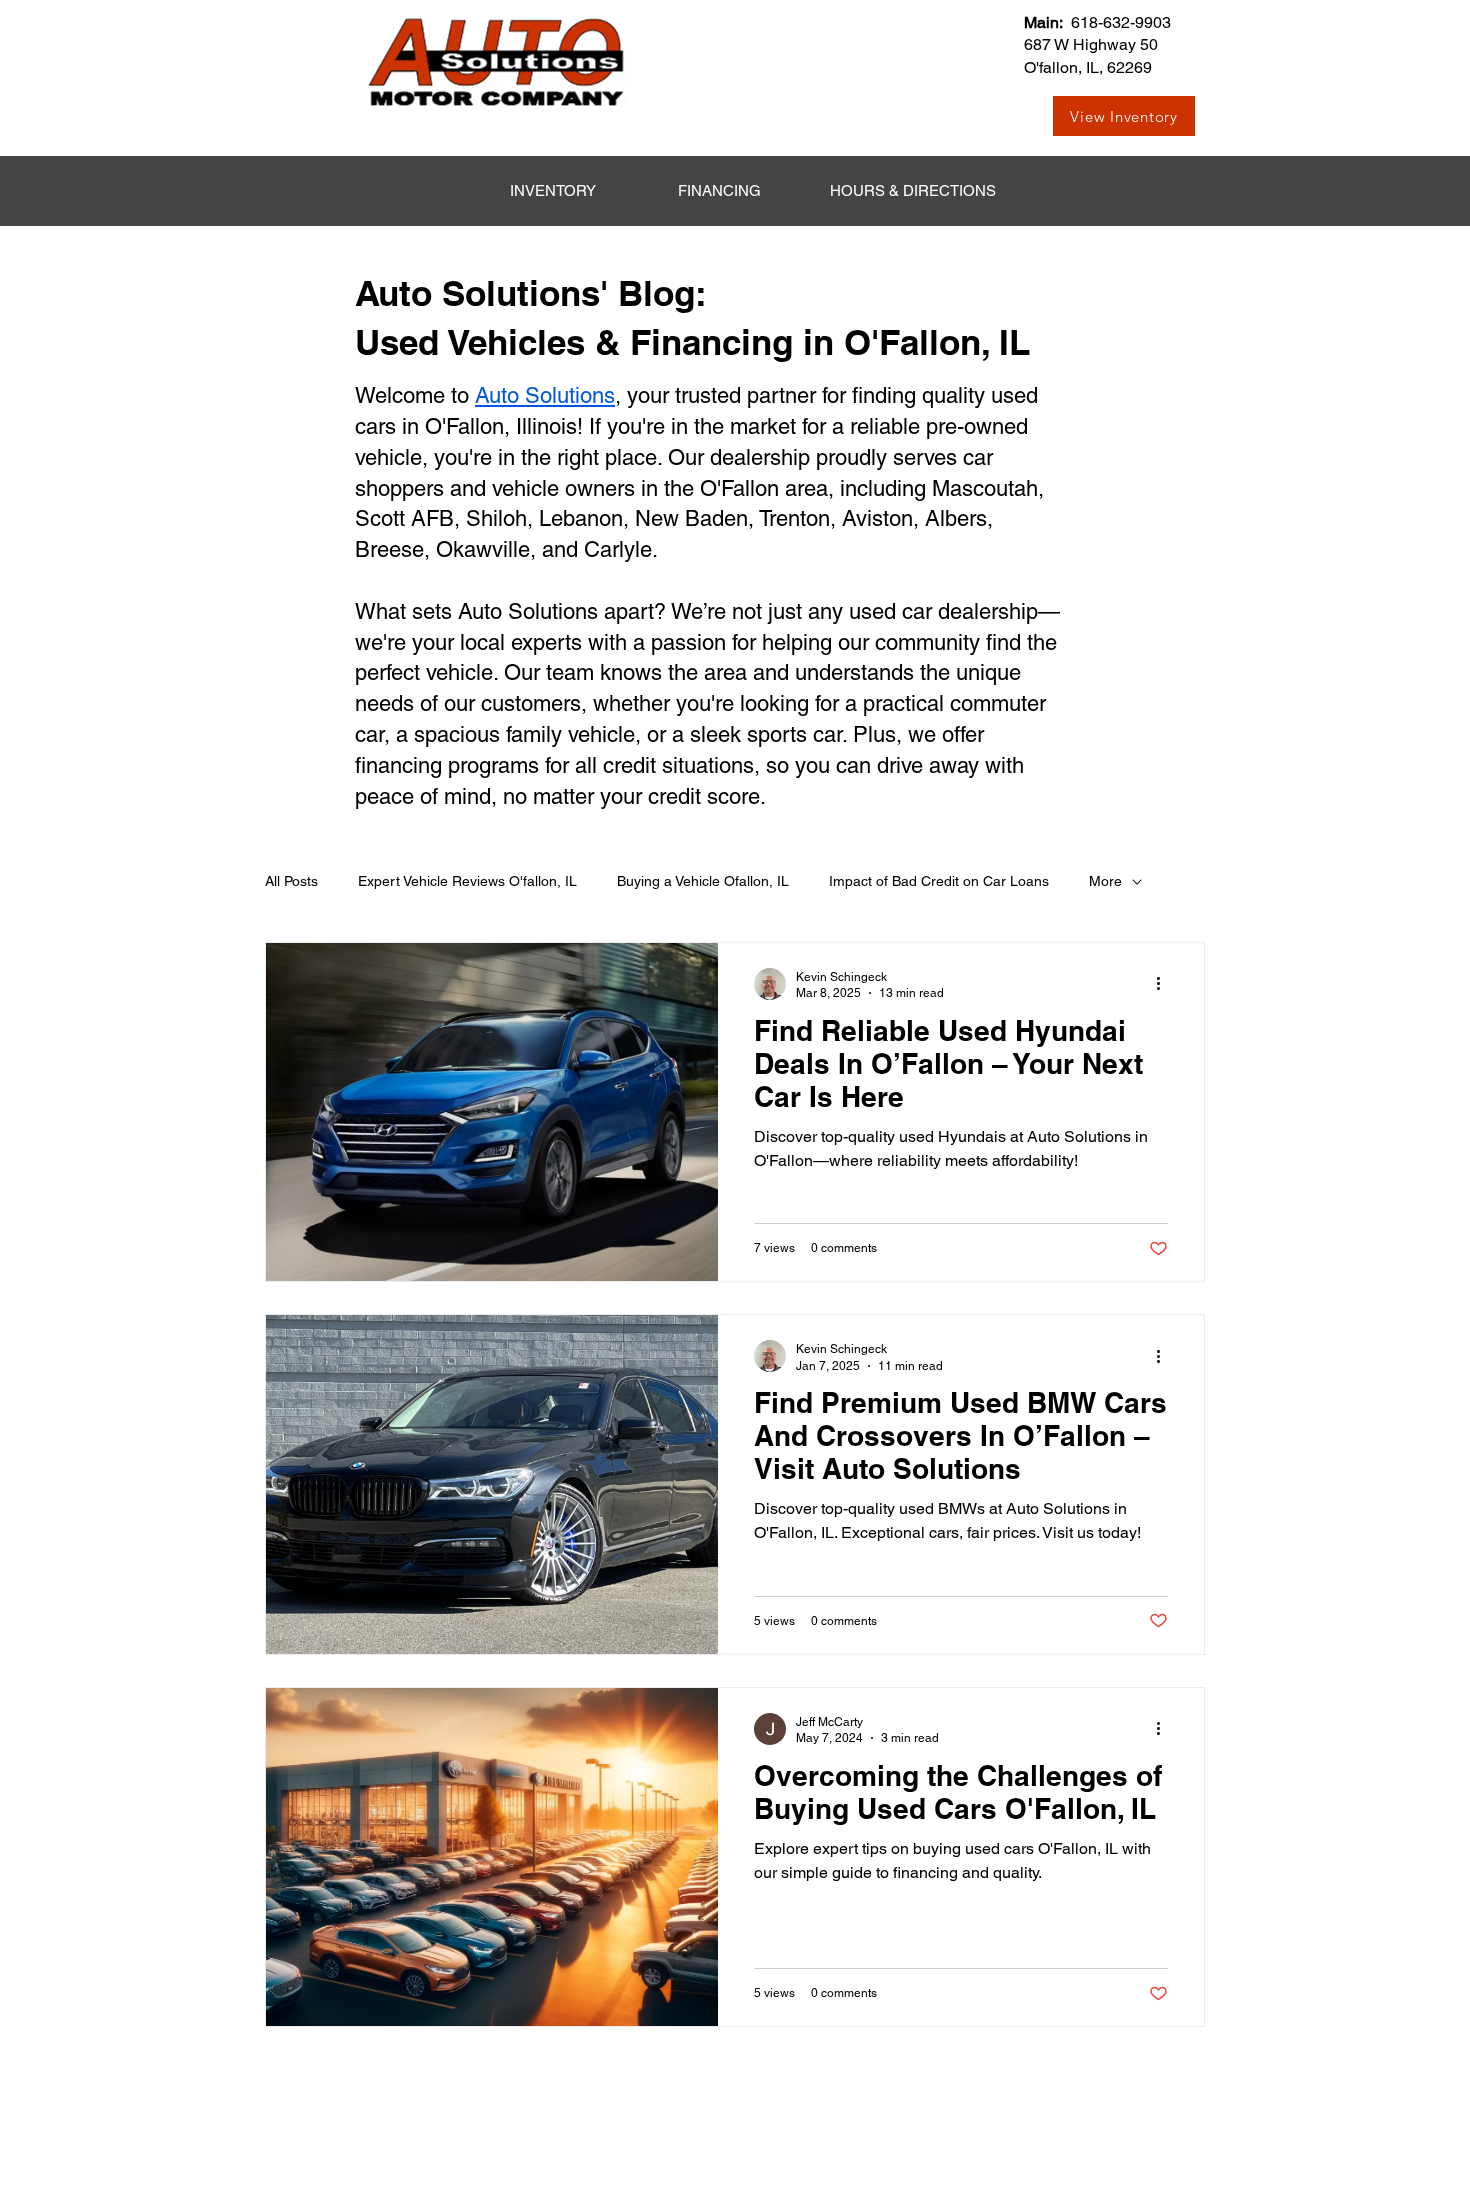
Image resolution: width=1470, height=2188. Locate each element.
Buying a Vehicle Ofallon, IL (703, 881)
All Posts (291, 881)
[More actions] (1165, 984)
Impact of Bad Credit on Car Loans (939, 881)
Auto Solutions (545, 395)
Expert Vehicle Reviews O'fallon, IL (467, 881)
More (1105, 881)
